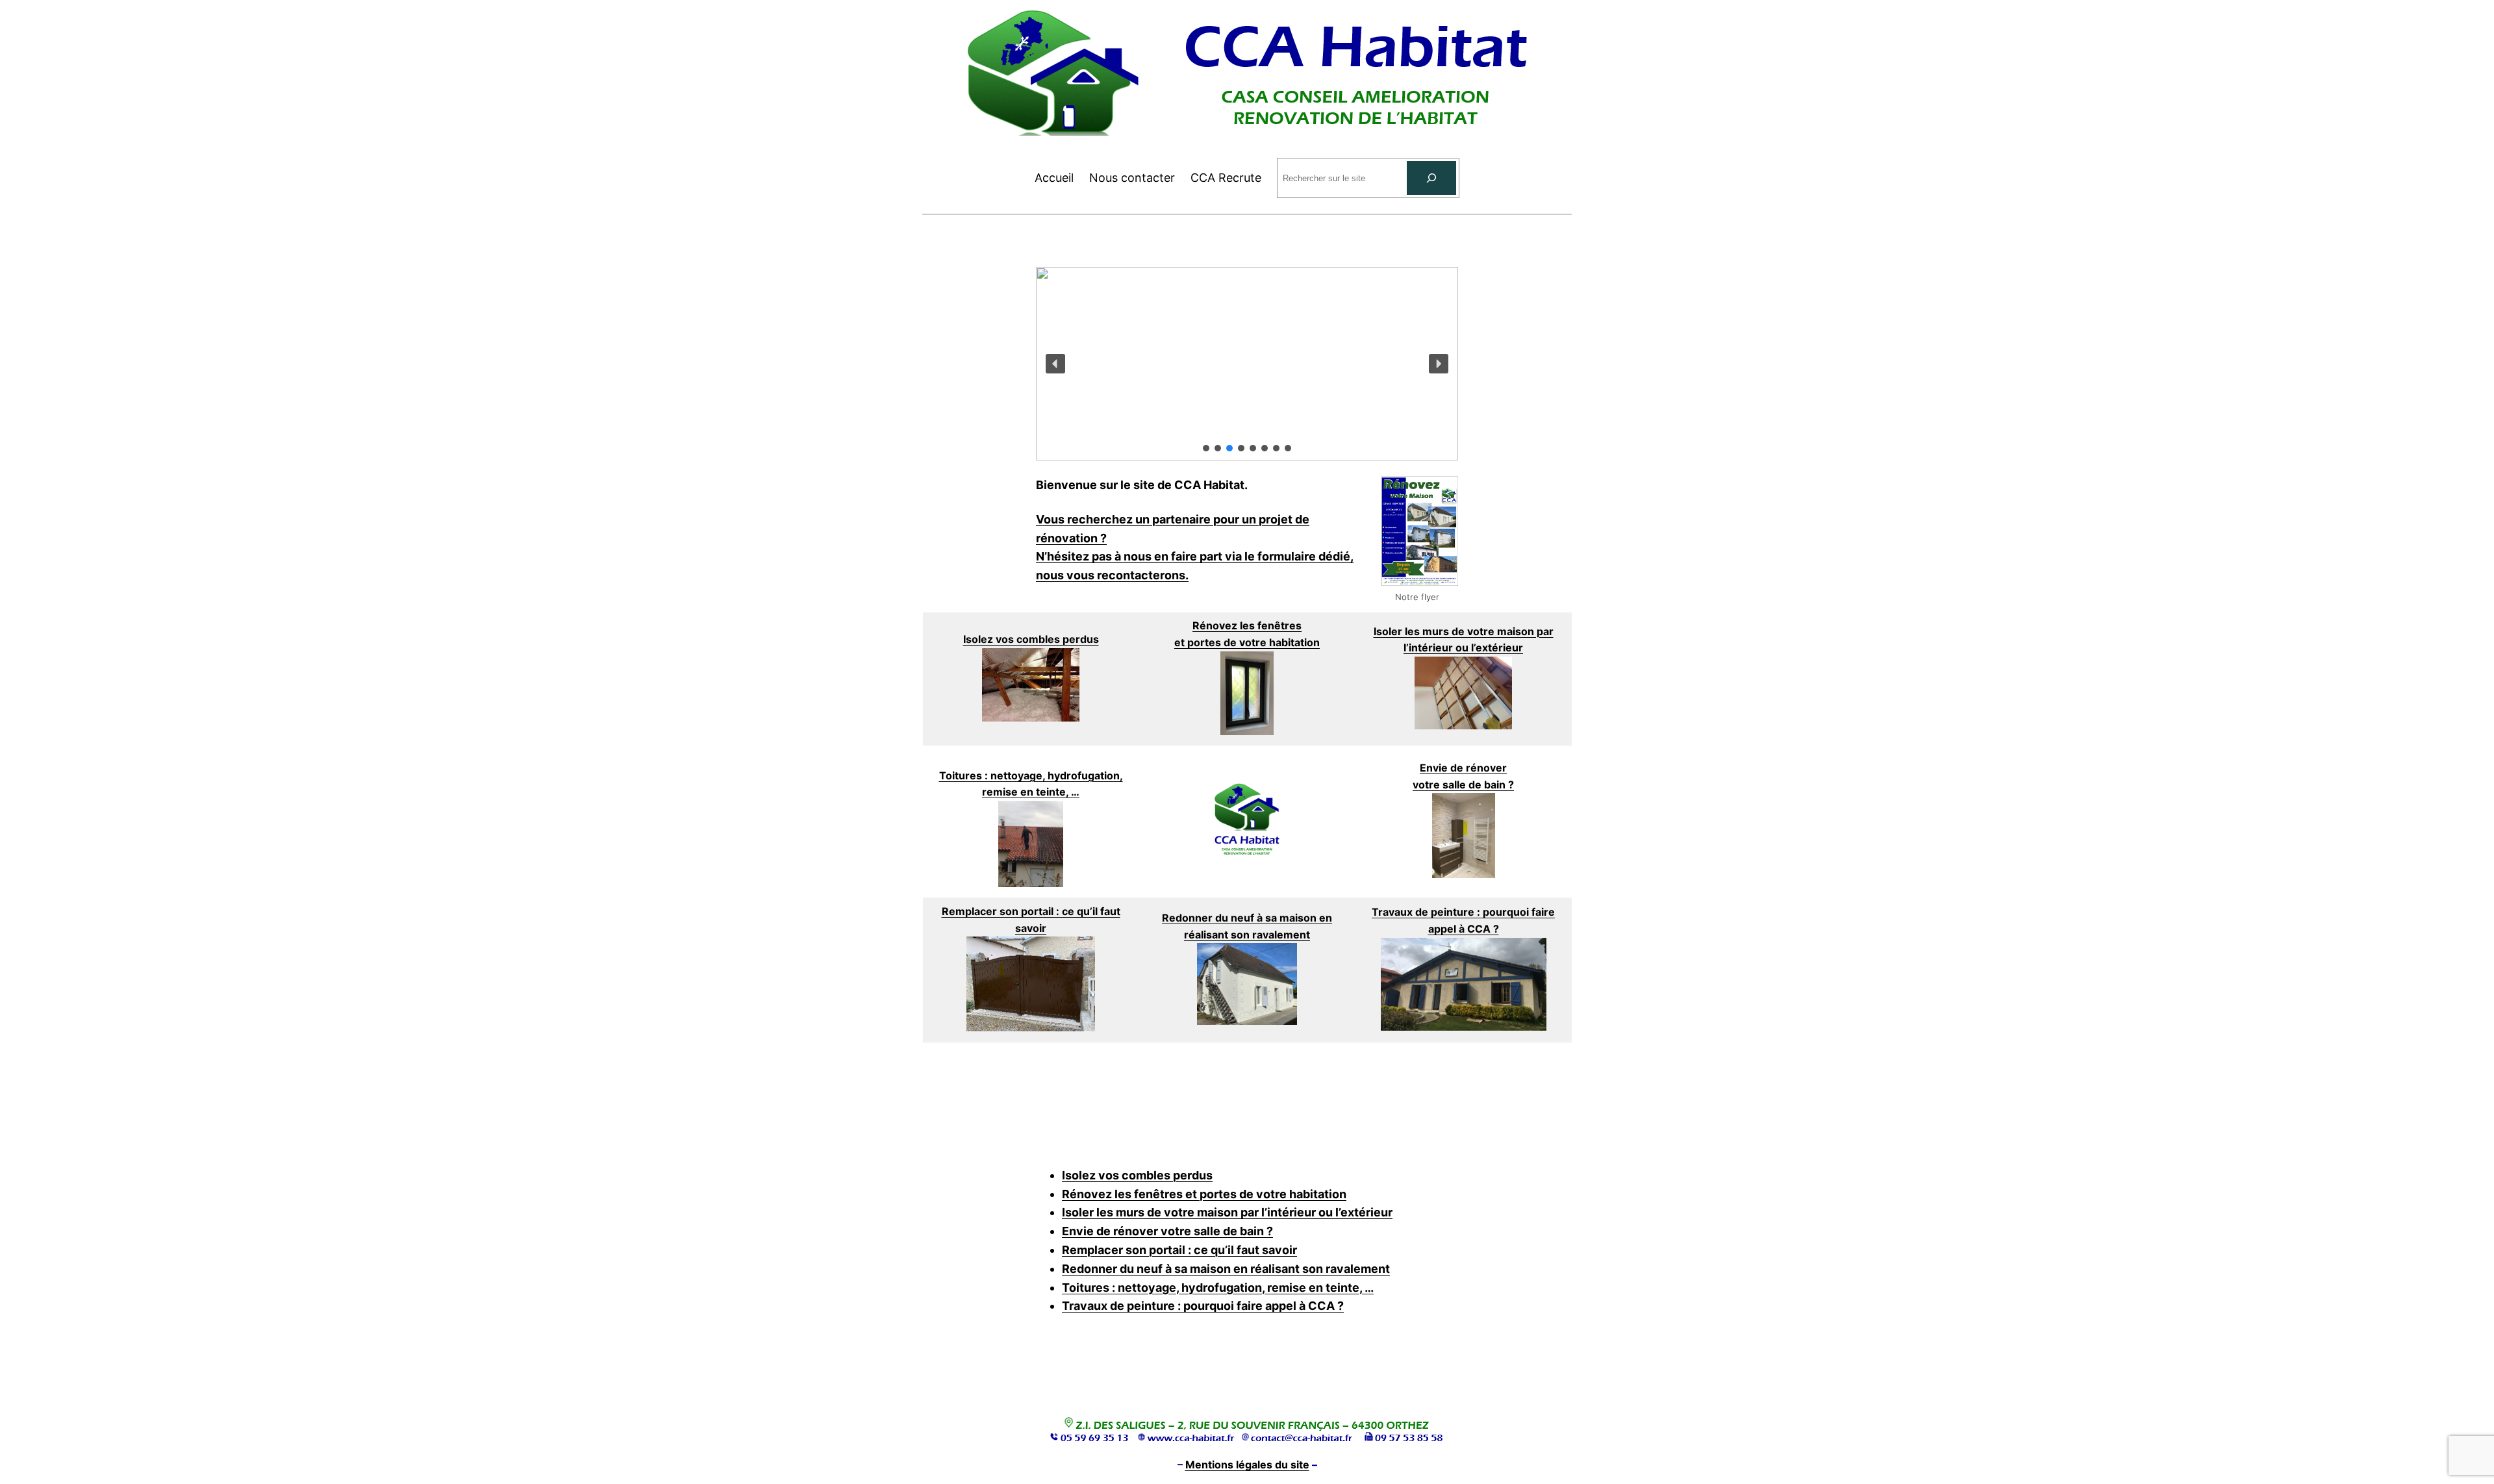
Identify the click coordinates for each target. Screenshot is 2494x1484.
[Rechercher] (1431, 178)
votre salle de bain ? (1463, 785)
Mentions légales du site (1247, 1465)
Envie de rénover (1463, 768)
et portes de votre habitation (1247, 642)
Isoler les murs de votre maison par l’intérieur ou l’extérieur (1227, 1212)
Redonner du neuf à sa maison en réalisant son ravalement (1226, 1269)
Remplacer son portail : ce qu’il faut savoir (1179, 1250)
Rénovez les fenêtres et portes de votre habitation (1204, 1194)
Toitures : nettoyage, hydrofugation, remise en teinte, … (1218, 1288)
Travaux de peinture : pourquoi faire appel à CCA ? (1203, 1306)
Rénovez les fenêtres (1247, 625)
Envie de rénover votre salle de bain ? (1167, 1231)
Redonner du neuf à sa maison (1241, 918)
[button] (1055, 364)
